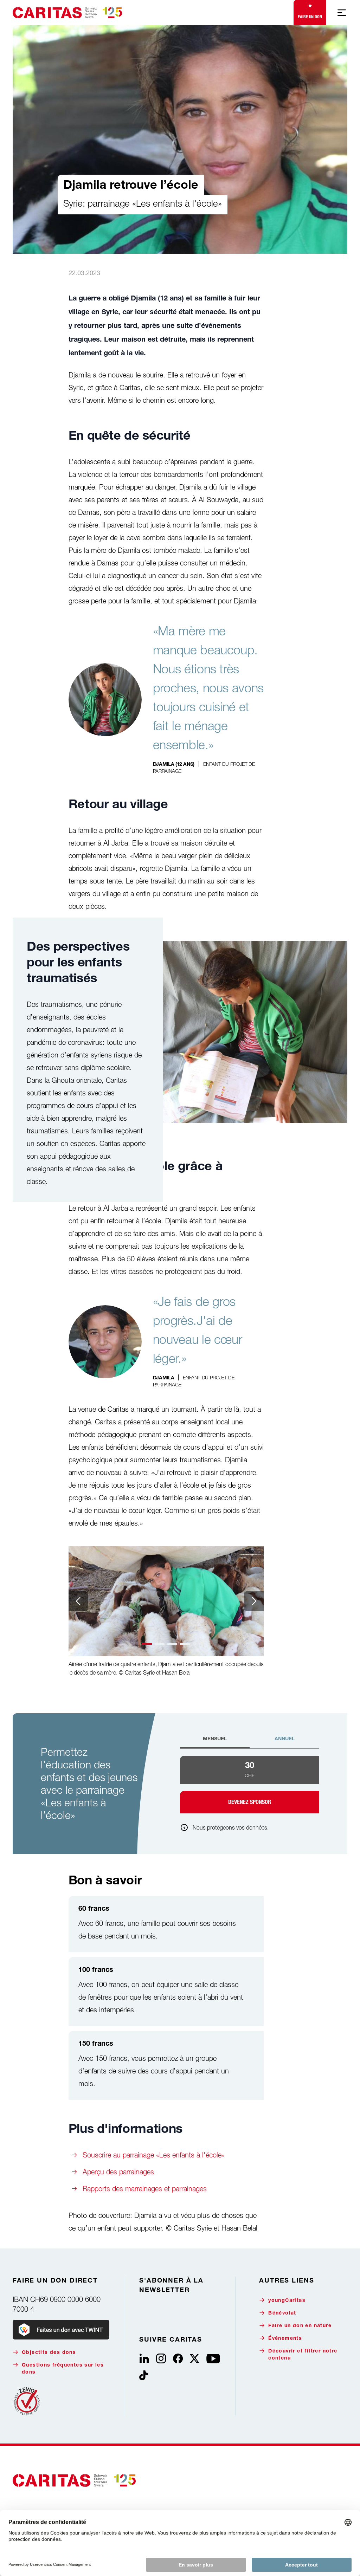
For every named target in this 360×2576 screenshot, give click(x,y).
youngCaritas (287, 2301)
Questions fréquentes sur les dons (63, 2369)
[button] (147, 1644)
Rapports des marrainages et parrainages (145, 2189)
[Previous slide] (78, 1601)
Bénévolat (282, 2313)
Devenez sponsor (250, 1802)
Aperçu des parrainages (118, 2172)
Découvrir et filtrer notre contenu (303, 2355)
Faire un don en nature (300, 2326)
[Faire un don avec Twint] (61, 2330)
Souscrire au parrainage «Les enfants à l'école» (154, 2155)
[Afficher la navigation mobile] (342, 13)
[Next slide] (254, 1601)
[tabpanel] (250, 1785)
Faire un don (310, 17)
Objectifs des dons (49, 2353)
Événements (285, 2339)
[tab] (215, 1742)
